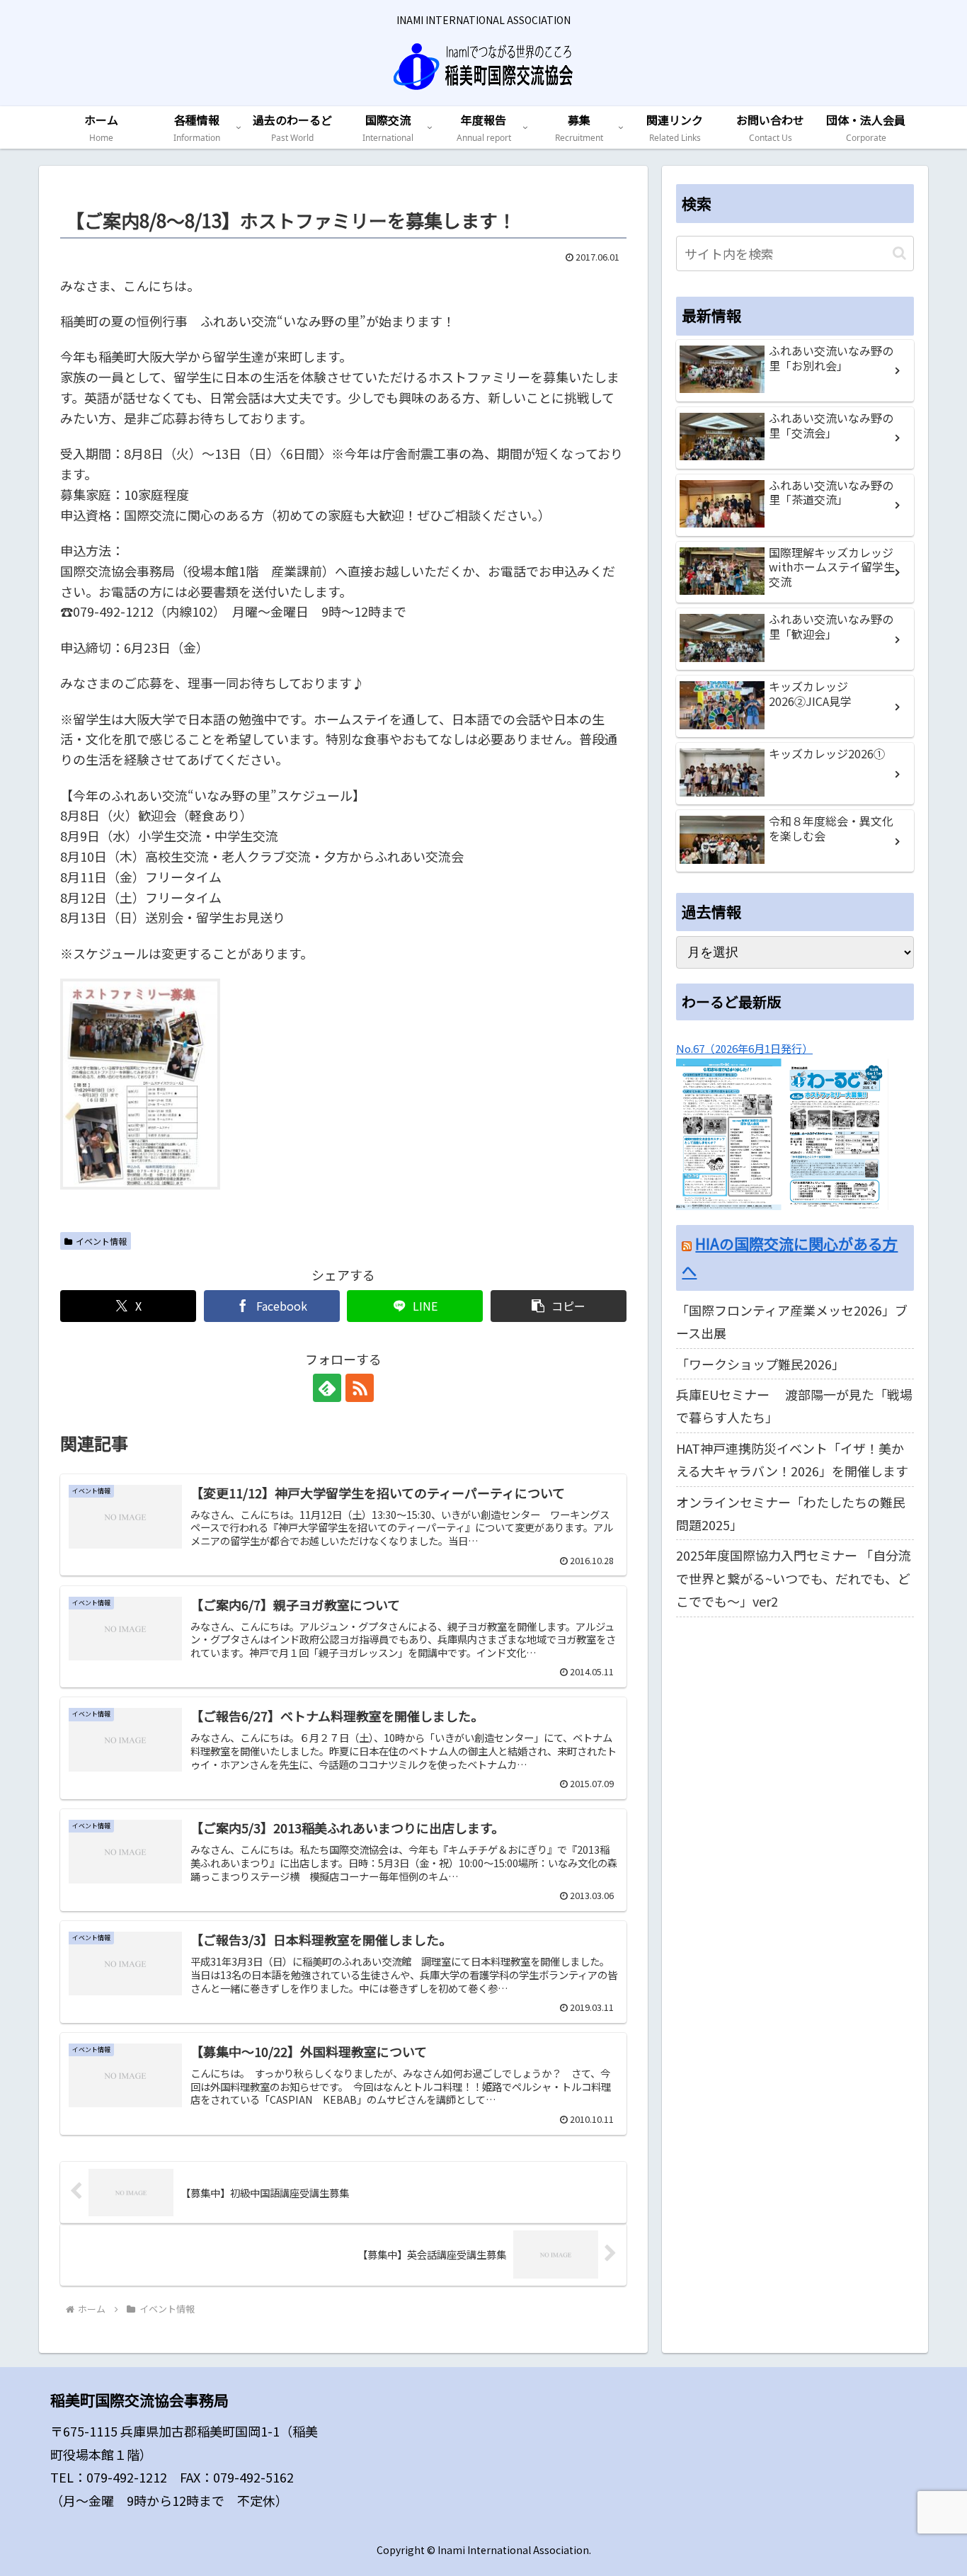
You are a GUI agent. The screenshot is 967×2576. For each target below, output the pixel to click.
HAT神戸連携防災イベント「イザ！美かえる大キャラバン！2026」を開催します (792, 1459)
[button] (559, 1306)
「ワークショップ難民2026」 (760, 1364)
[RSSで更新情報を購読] (360, 1388)
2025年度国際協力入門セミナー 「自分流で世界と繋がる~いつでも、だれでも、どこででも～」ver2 (794, 1579)
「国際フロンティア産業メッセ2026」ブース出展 (792, 1321)
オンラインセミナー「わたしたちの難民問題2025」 (791, 1513)
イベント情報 (101, 1241)
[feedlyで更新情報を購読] (327, 1388)
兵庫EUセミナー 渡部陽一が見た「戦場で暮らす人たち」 (794, 1406)
